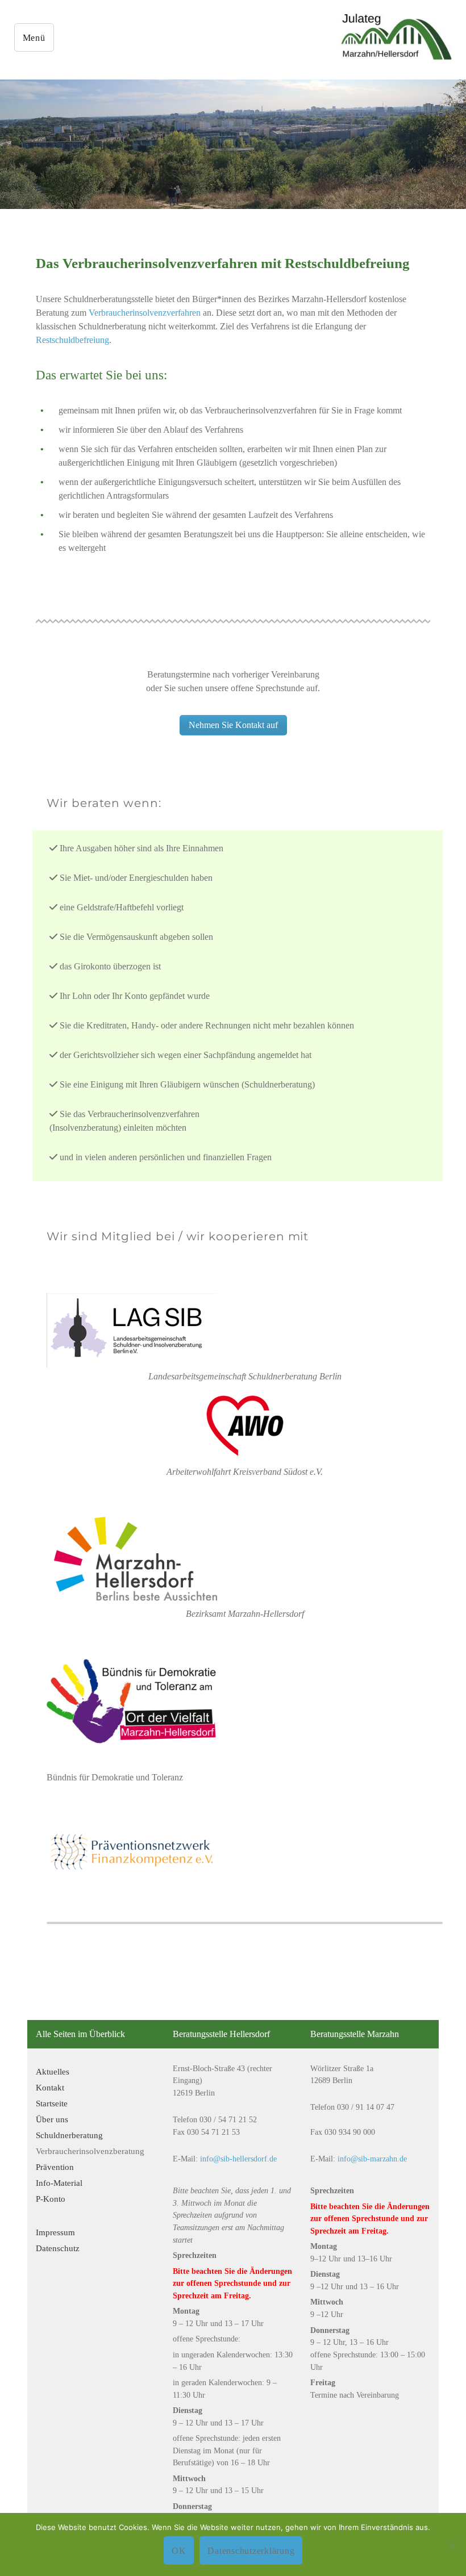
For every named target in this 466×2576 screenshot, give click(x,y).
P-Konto (51, 2199)
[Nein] (452, 2545)
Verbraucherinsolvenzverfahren (145, 313)
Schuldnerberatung (69, 2135)
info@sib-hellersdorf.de (238, 2159)
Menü (34, 38)
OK (179, 2551)
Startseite (52, 2103)
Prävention (55, 2167)
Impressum (55, 2232)
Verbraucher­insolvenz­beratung (90, 2151)
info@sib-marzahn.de (372, 2159)
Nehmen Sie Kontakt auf (233, 725)
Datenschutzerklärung (251, 2551)
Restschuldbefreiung (72, 340)
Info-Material (59, 2183)
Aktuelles (53, 2071)
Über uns (52, 2119)
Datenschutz (58, 2248)
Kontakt (50, 2087)
